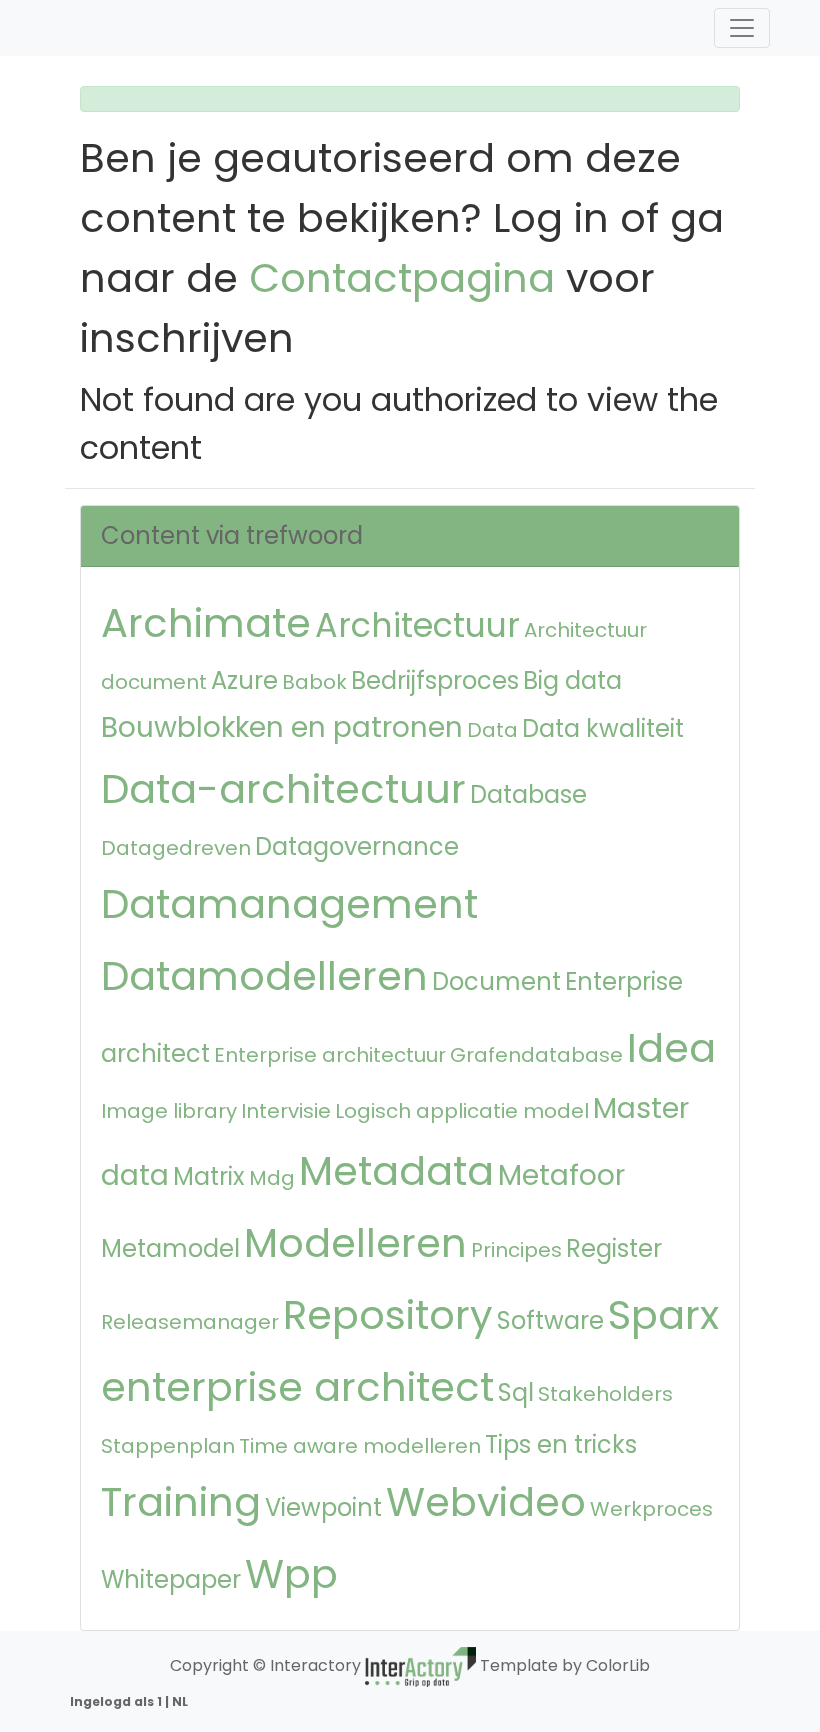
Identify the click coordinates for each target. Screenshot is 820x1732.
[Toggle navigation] (742, 28)
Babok (314, 682)
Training (181, 1502)
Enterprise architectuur (330, 1055)
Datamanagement (289, 904)
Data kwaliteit (603, 728)
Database (528, 794)
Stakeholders (605, 1394)
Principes (516, 1250)
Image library (169, 1111)
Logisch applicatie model (462, 1111)
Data (492, 730)
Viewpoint (323, 1507)
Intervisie (286, 1111)
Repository (388, 1315)
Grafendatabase (536, 1055)
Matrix (209, 1176)
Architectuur (417, 625)
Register (614, 1248)
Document (496, 981)
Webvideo (486, 1502)
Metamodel (170, 1248)
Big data (572, 680)
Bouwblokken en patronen (282, 727)
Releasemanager (190, 1322)
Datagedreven (176, 848)
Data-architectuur (283, 789)
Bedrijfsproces (435, 680)
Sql (516, 1392)
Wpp (291, 1574)
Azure (244, 680)
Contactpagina (402, 278)
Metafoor (561, 1175)
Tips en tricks (561, 1444)
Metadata (396, 1171)
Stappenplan (168, 1446)
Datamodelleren (264, 976)
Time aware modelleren (360, 1446)
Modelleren (355, 1243)
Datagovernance (357, 846)
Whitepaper (171, 1579)
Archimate (206, 623)
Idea (671, 1048)
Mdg (272, 1178)
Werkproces (651, 1509)
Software (550, 1320)
